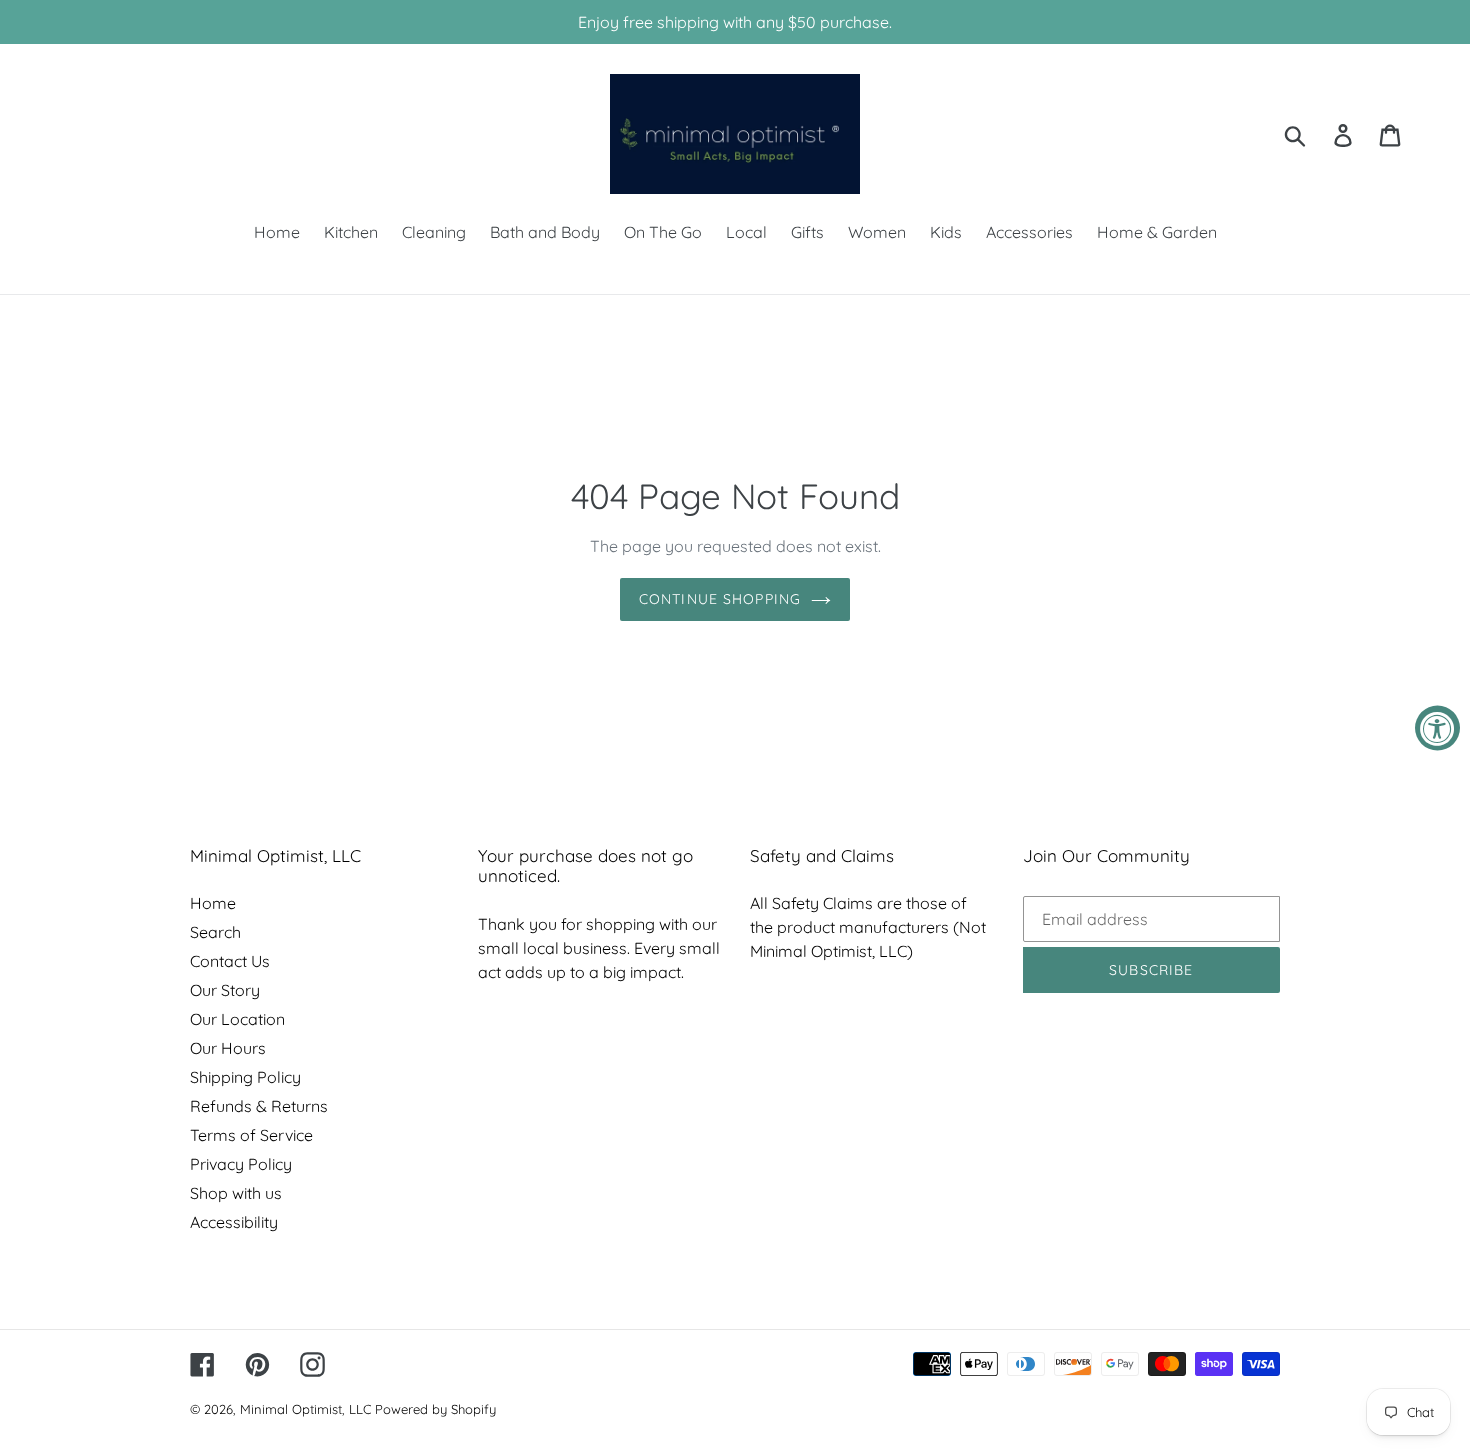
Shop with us (236, 1193)
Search (215, 932)
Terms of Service (251, 1135)
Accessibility (234, 1222)
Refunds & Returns (259, 1106)
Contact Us (230, 961)
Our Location (237, 1019)
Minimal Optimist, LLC (305, 1409)
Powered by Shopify (435, 1409)
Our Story (225, 990)
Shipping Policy (245, 1077)
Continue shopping (720, 599)
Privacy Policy (241, 1164)
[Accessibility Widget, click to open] (1437, 727)
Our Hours (228, 1048)
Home (213, 903)
